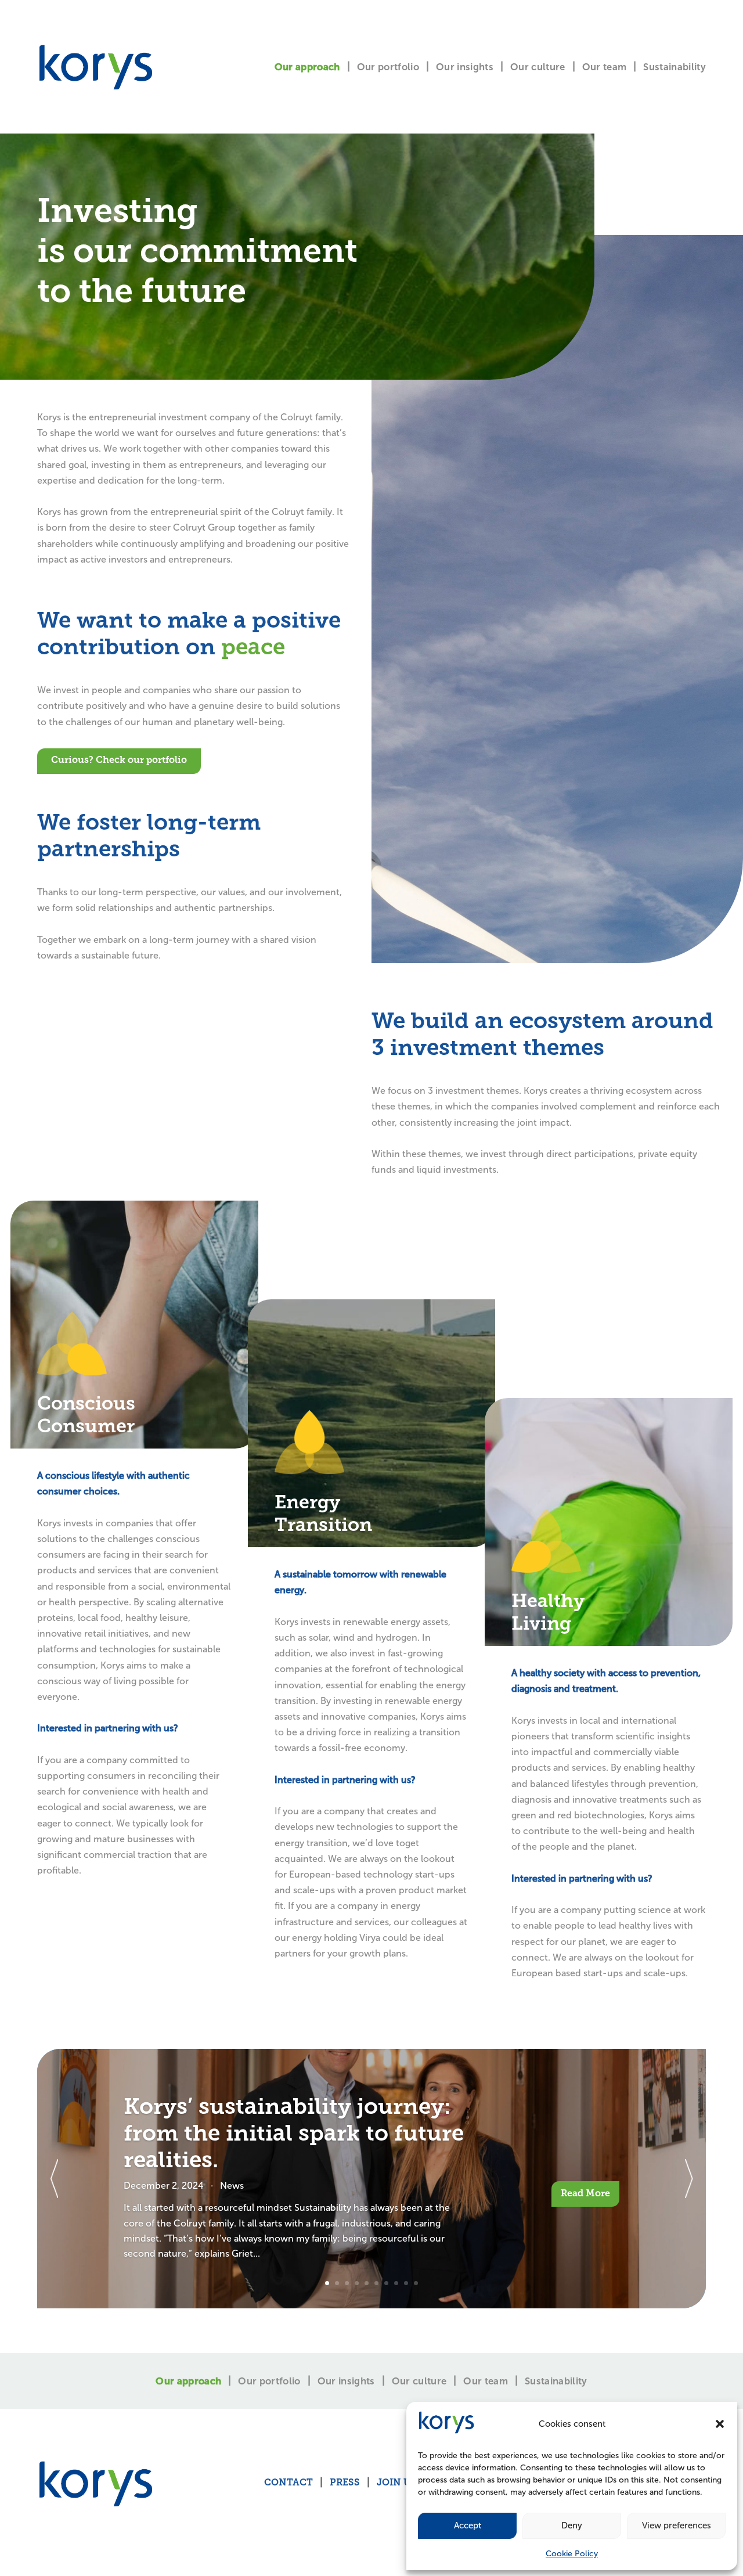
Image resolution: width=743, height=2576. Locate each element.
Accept (468, 2525)
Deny (572, 2525)
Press (345, 2483)
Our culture (538, 67)
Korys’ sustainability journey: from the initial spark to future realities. (294, 2135)
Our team (605, 67)
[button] (720, 2424)
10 (416, 2283)
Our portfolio (388, 67)
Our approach (307, 67)
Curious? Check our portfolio (119, 761)
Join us (397, 2483)
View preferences (677, 2525)
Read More (585, 2194)
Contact (288, 2483)
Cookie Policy (572, 2554)
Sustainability (675, 67)
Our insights (465, 67)
